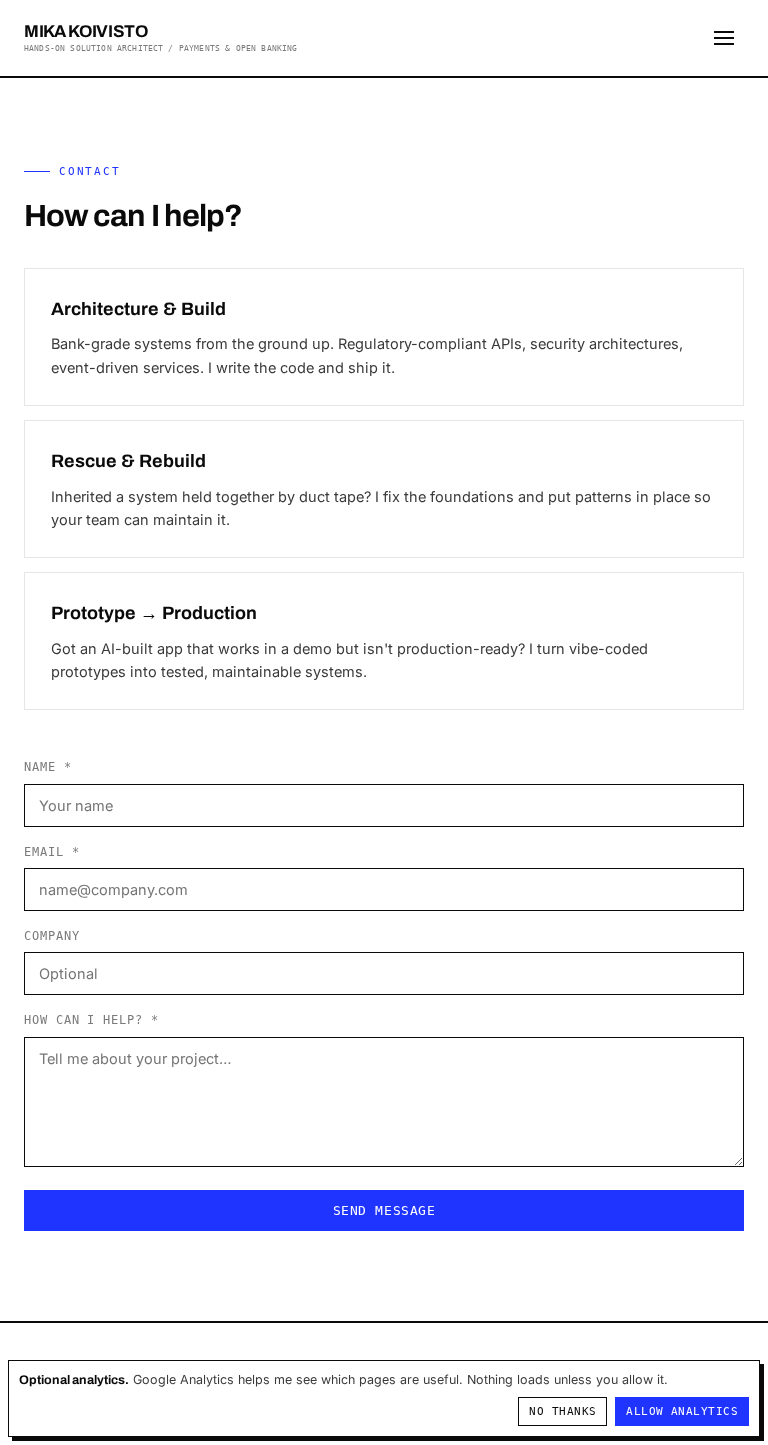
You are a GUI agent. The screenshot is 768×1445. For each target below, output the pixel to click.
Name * (48, 767)
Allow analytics (682, 1411)
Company (51, 936)
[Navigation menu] (724, 38)
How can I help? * (91, 1020)
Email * (51, 852)
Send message (384, 1210)
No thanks (562, 1411)
